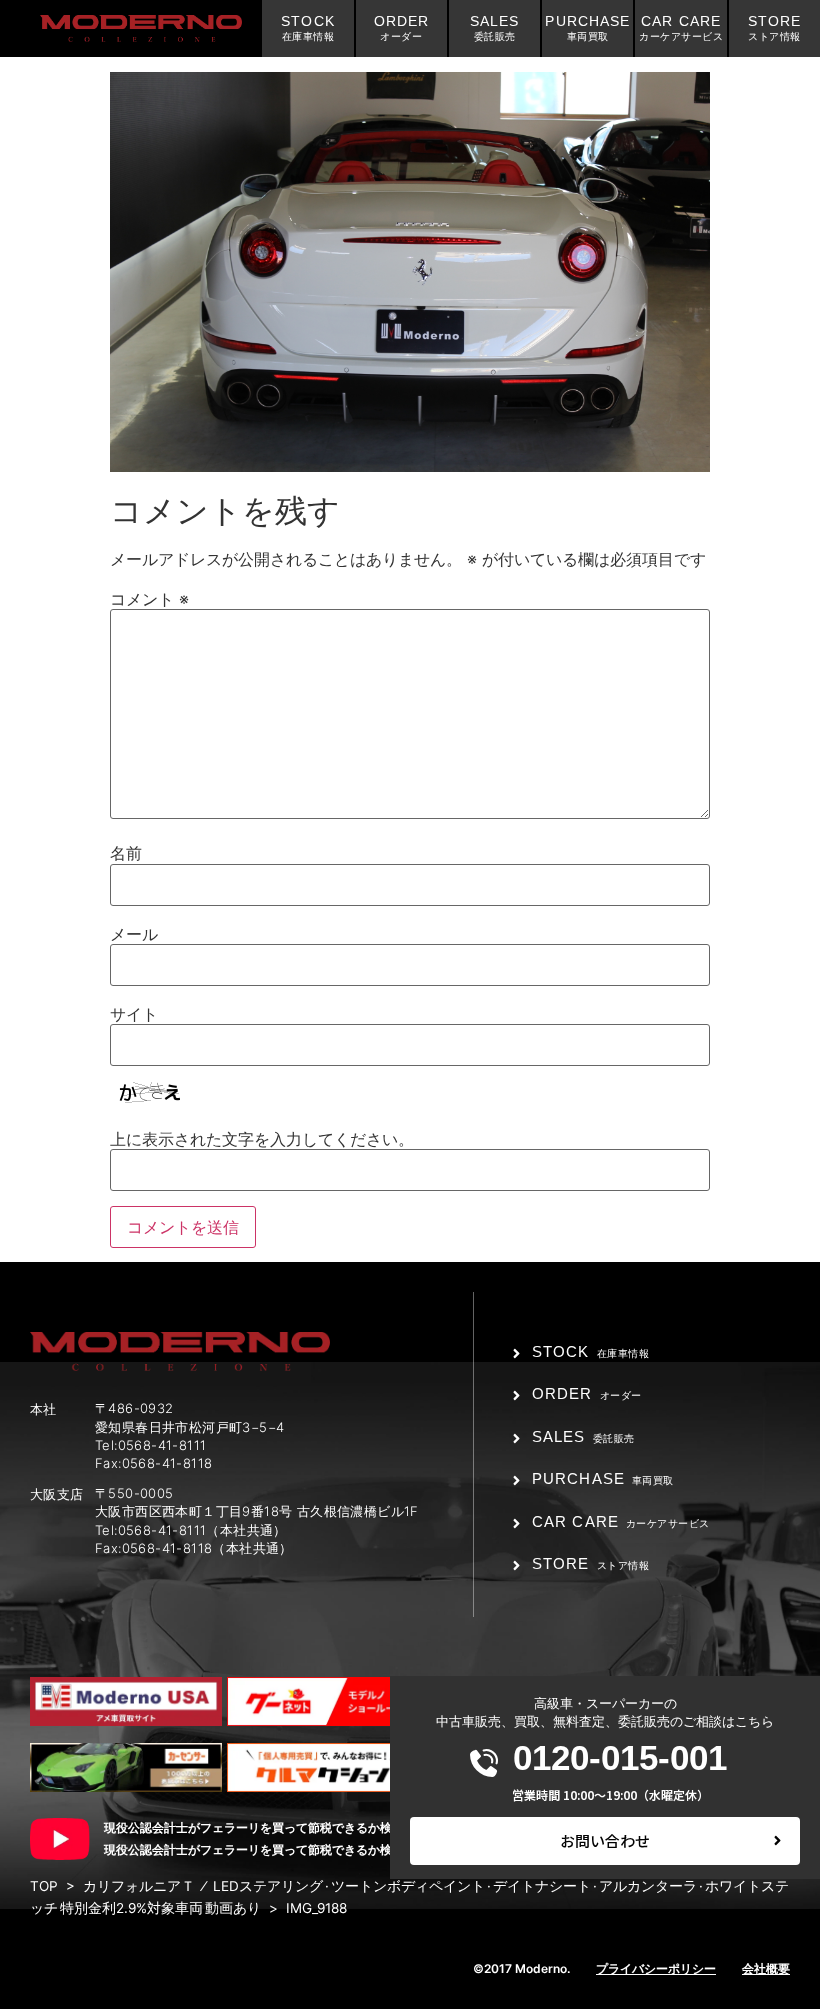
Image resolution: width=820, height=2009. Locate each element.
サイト (134, 1014)
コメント (149, 599)
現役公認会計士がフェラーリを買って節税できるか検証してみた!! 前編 (300, 1827)
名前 (126, 853)
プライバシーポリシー (656, 1968)
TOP (44, 1886)
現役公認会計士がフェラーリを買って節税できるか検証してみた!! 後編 (300, 1849)
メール (134, 934)
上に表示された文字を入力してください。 (262, 1139)
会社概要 (766, 1968)
